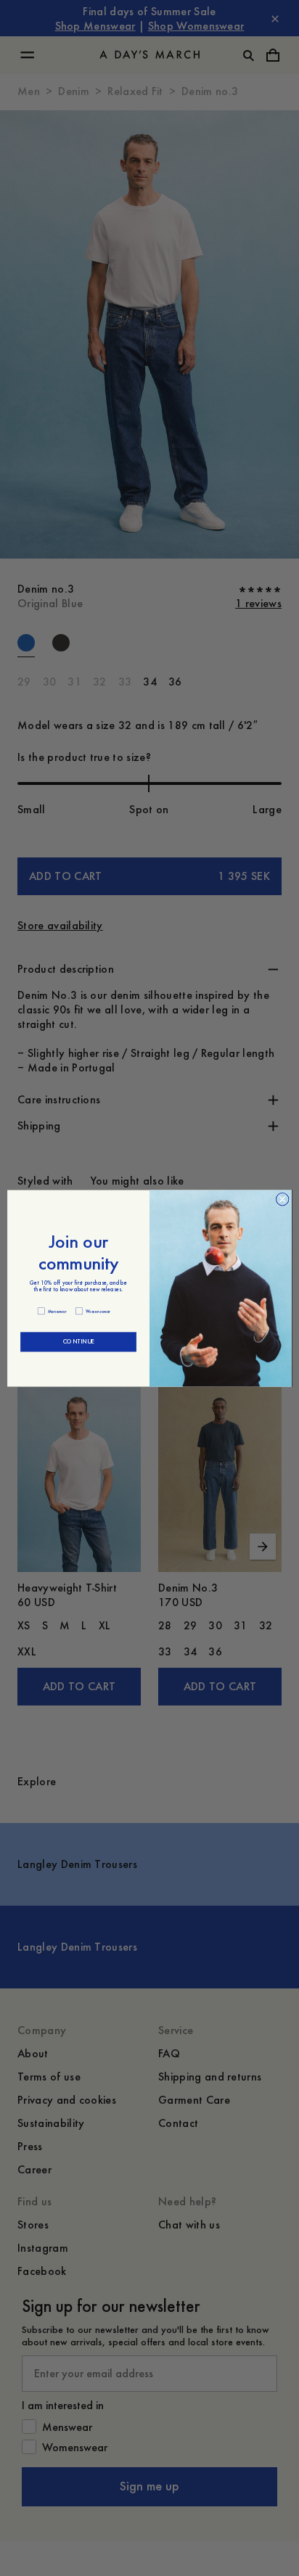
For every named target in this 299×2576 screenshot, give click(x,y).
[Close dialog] (282, 1199)
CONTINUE (78, 1342)
